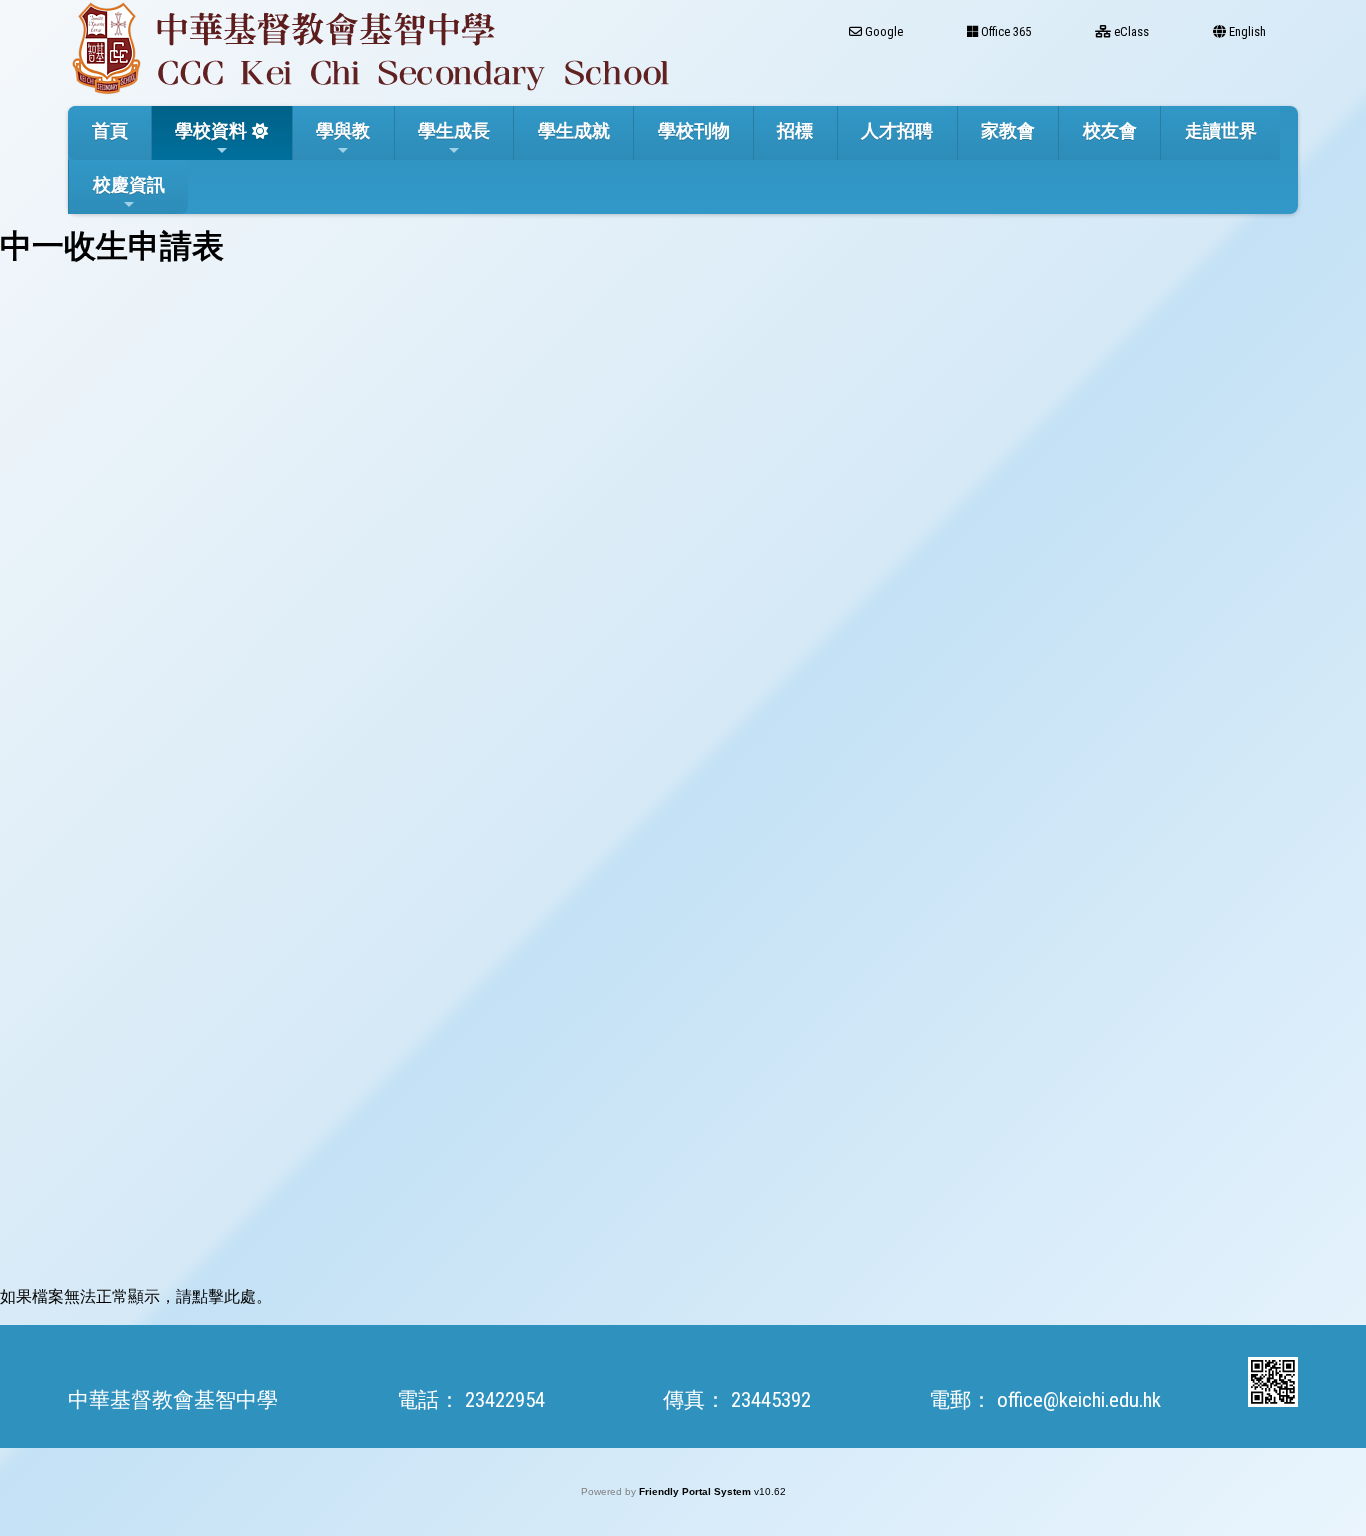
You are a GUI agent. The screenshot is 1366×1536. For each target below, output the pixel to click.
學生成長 (454, 130)
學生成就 (574, 130)
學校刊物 (694, 130)
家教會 (1008, 130)
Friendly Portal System (696, 1491)
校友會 (1110, 130)
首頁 (110, 130)
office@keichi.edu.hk (1079, 1400)
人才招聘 (897, 130)
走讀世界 (1221, 130)
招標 (795, 130)
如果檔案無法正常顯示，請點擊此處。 (136, 1296)
